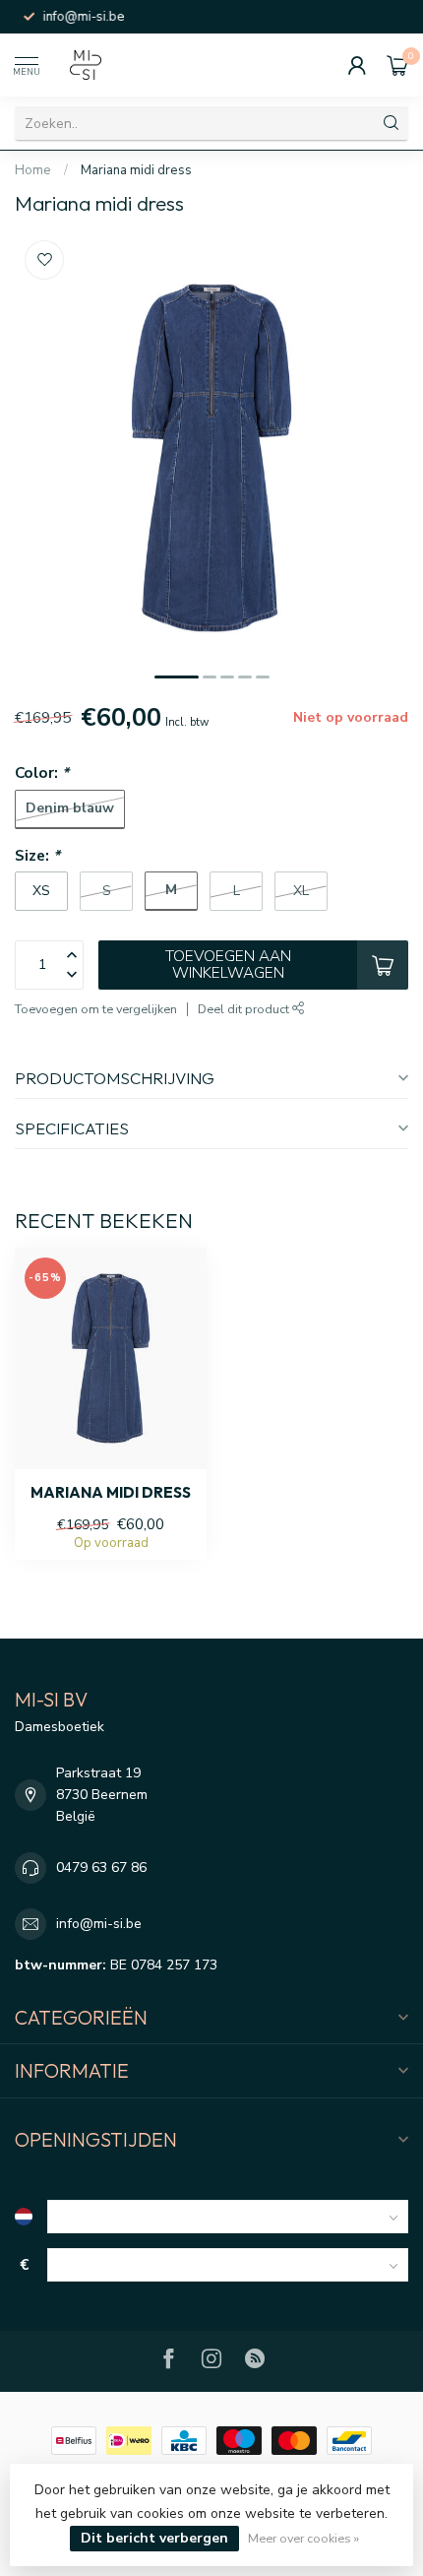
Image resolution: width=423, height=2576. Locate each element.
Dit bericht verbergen (154, 2538)
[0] (397, 65)
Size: (37, 855)
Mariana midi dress (136, 170)
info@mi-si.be (99, 1924)
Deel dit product (245, 1009)
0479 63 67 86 (101, 1868)
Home (33, 170)
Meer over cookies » (303, 2538)
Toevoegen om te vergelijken (96, 1009)
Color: (42, 773)
